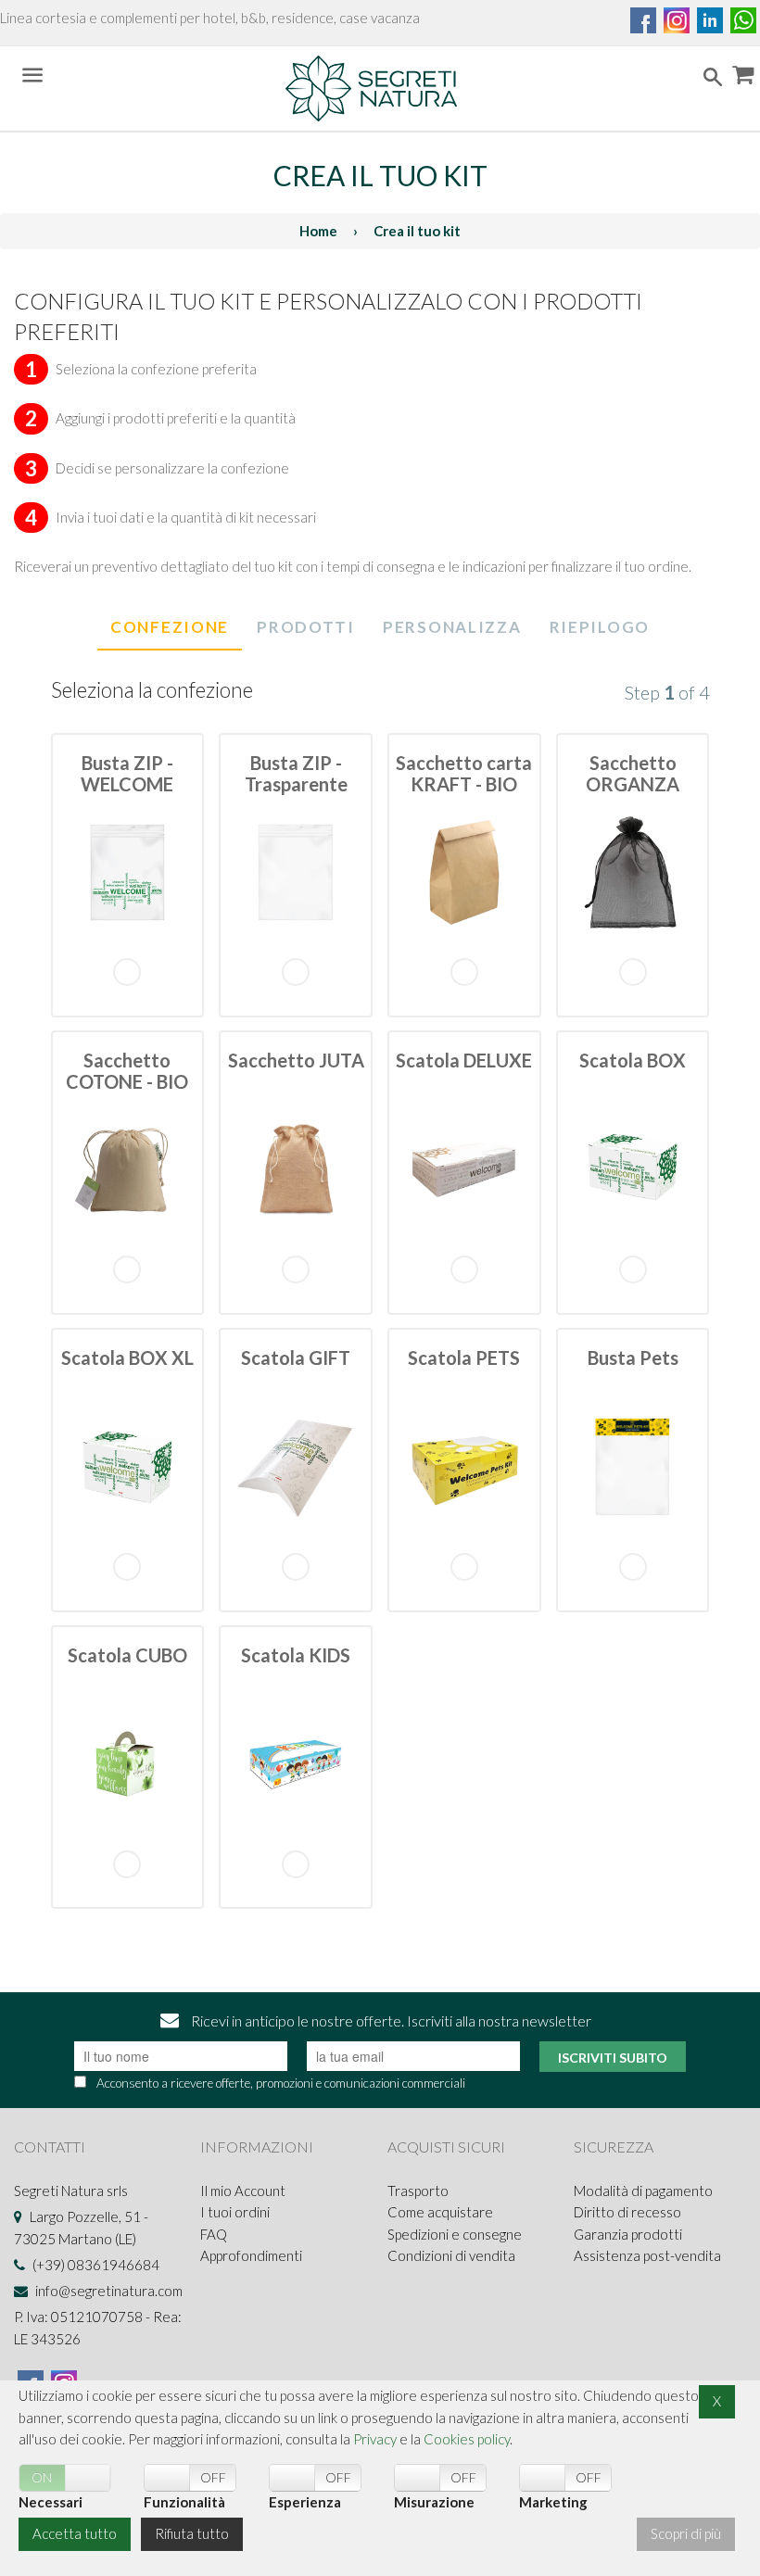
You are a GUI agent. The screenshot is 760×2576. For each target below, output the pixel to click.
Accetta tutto (75, 2533)
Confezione (170, 627)
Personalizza (452, 627)
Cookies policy (467, 2439)
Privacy (375, 2439)
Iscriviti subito (613, 2058)
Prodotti (306, 627)
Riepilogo (600, 627)
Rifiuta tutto (192, 2533)
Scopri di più (686, 2533)
